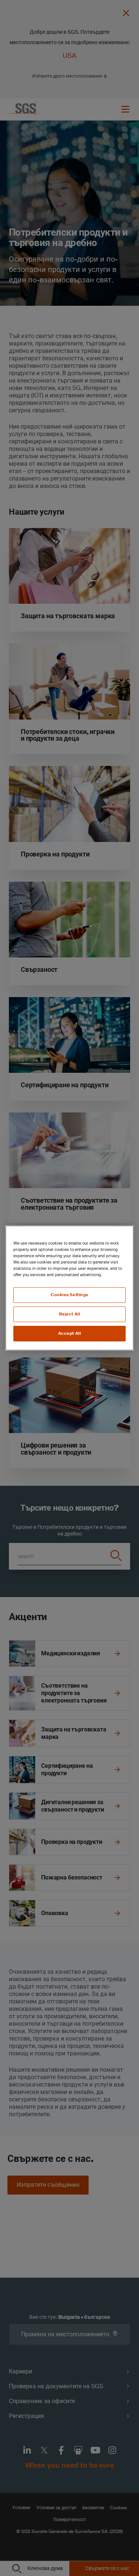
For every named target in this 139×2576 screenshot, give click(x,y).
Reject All (70, 1314)
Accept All (70, 1333)
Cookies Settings (69, 1295)
